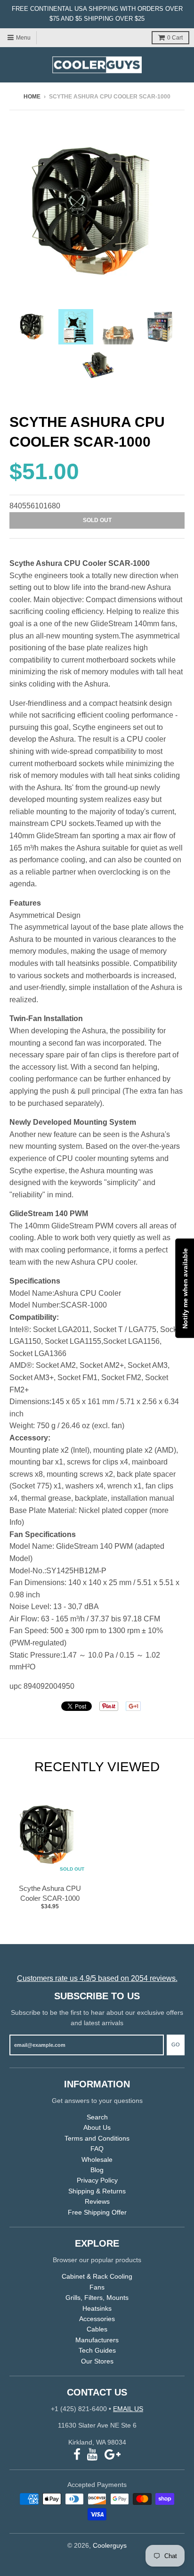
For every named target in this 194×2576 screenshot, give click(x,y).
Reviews (97, 2201)
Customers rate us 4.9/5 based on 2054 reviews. (97, 1978)
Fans (97, 2287)
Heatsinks (97, 2308)
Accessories (97, 2319)
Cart (175, 38)
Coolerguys (110, 2545)
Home (32, 97)
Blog (97, 2170)
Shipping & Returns (97, 2191)
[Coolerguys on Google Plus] (113, 2455)
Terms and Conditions (97, 2138)
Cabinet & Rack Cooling (97, 2276)
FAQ (97, 2149)
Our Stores (97, 2361)
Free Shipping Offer (97, 2212)
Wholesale (97, 2159)
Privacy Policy (97, 2180)
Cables (97, 2329)
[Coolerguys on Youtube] (93, 2455)
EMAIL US (128, 2409)
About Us (97, 2127)
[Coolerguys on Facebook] (77, 2455)
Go (176, 2044)
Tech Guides (97, 2350)
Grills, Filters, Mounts (97, 2298)
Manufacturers (97, 2340)
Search (97, 2117)
